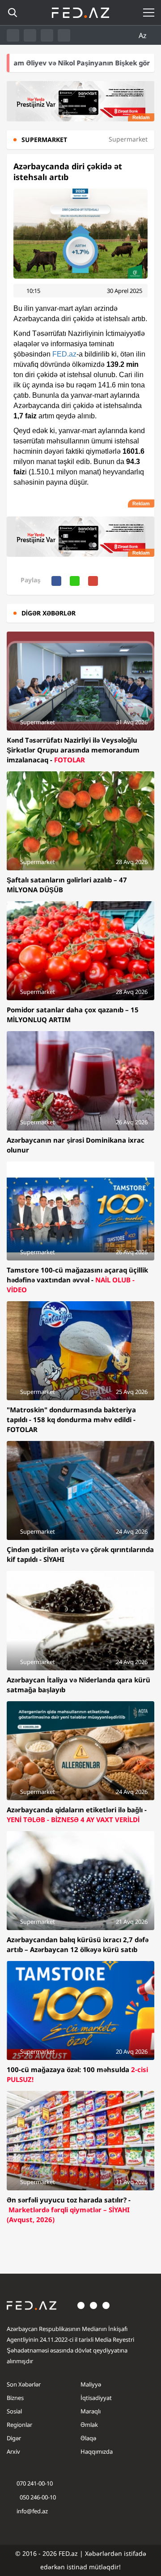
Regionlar (19, 2425)
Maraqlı (91, 2411)
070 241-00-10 (35, 2483)
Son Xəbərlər (24, 2384)
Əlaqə (88, 2438)
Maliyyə (91, 2384)
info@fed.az (32, 2511)
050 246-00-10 (37, 2497)
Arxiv (13, 2451)
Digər (14, 2438)
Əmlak (89, 2425)
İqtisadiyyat (96, 2398)
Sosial (14, 2411)
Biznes (15, 2398)
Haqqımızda (97, 2451)
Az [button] (144, 35)
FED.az (64, 354)
